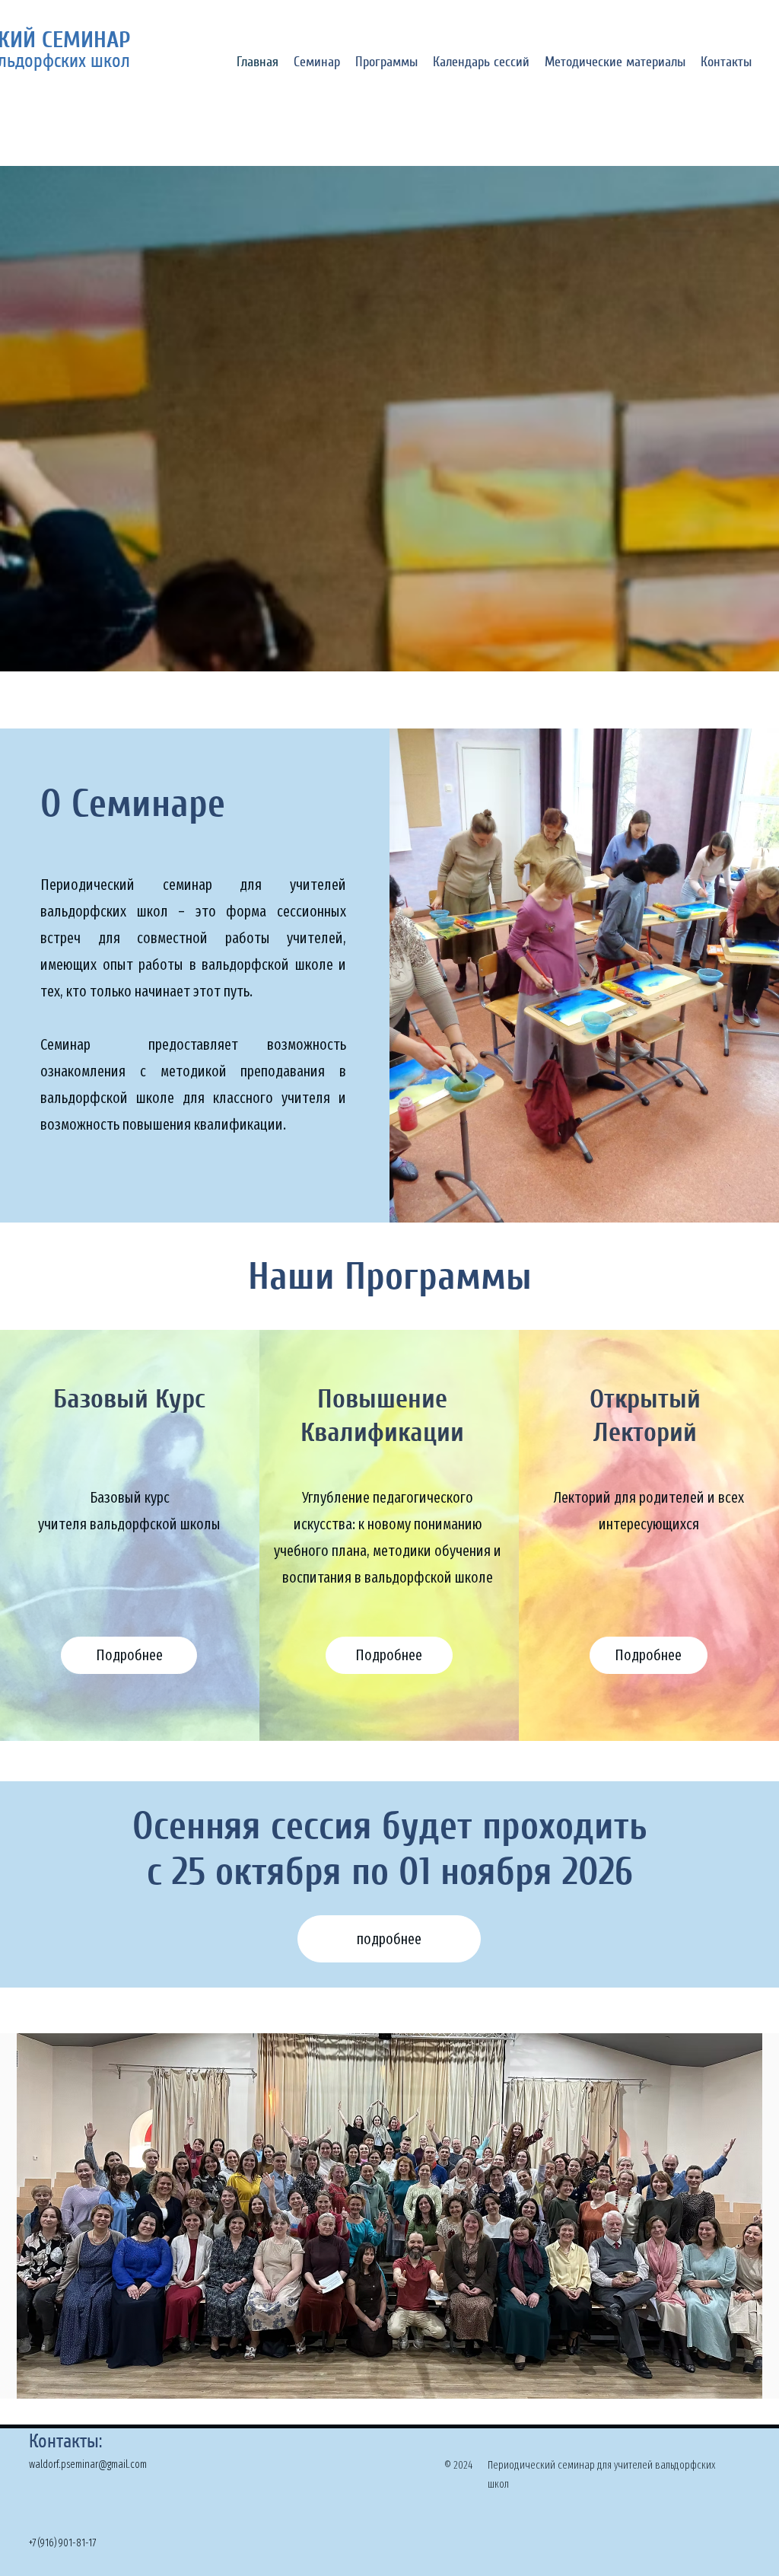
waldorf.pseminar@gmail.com (88, 2464)
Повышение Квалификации (382, 1416)
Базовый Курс (129, 1399)
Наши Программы (390, 1277)
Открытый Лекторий (645, 1416)
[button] (317, 61)
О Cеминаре (133, 804)
